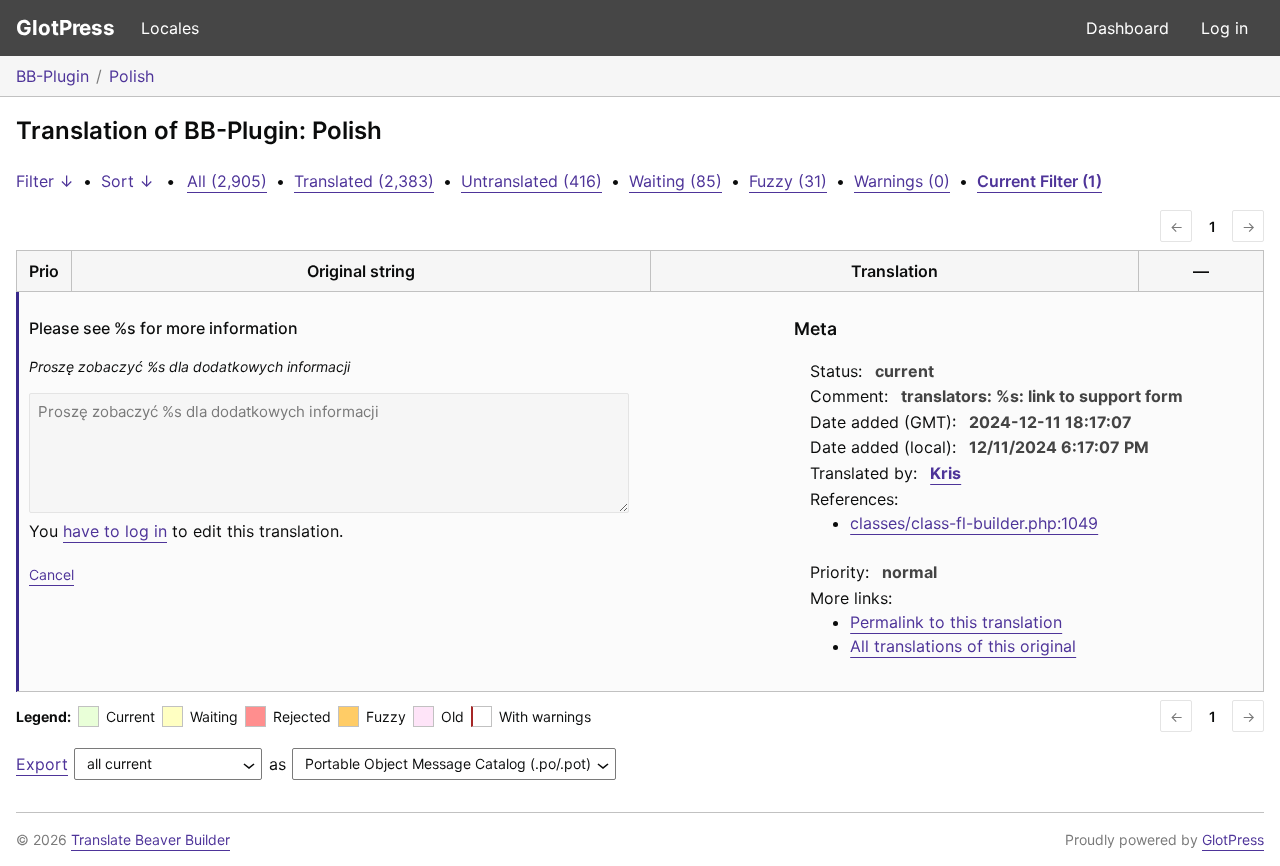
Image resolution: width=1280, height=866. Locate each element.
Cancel (51, 574)
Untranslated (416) (531, 181)
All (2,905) (227, 181)
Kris (945, 473)
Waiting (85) (675, 181)
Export (42, 764)
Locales (170, 28)
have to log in (115, 531)
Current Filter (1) (1039, 181)
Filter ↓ (45, 181)
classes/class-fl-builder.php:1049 (974, 523)
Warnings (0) (902, 181)
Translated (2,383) (364, 181)
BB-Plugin (52, 76)
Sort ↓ (127, 181)
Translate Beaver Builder (150, 839)
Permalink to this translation (956, 622)
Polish (131, 76)
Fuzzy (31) (788, 181)
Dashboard (1127, 28)
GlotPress (65, 27)
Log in (1224, 28)
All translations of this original (963, 646)
